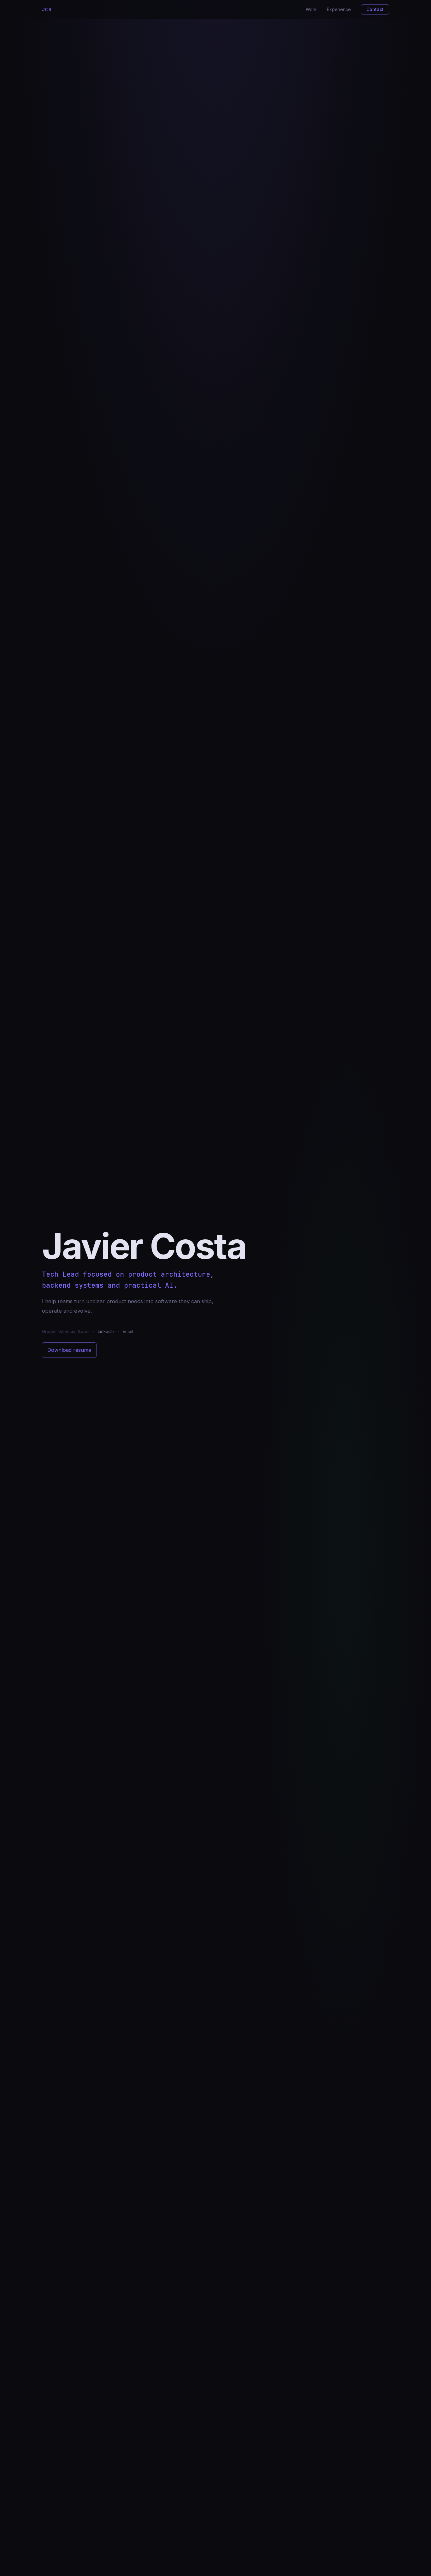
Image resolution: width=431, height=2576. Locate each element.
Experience (339, 9)
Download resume (69, 1350)
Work (311, 9)
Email (128, 1331)
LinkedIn (106, 1331)
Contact (375, 9)
